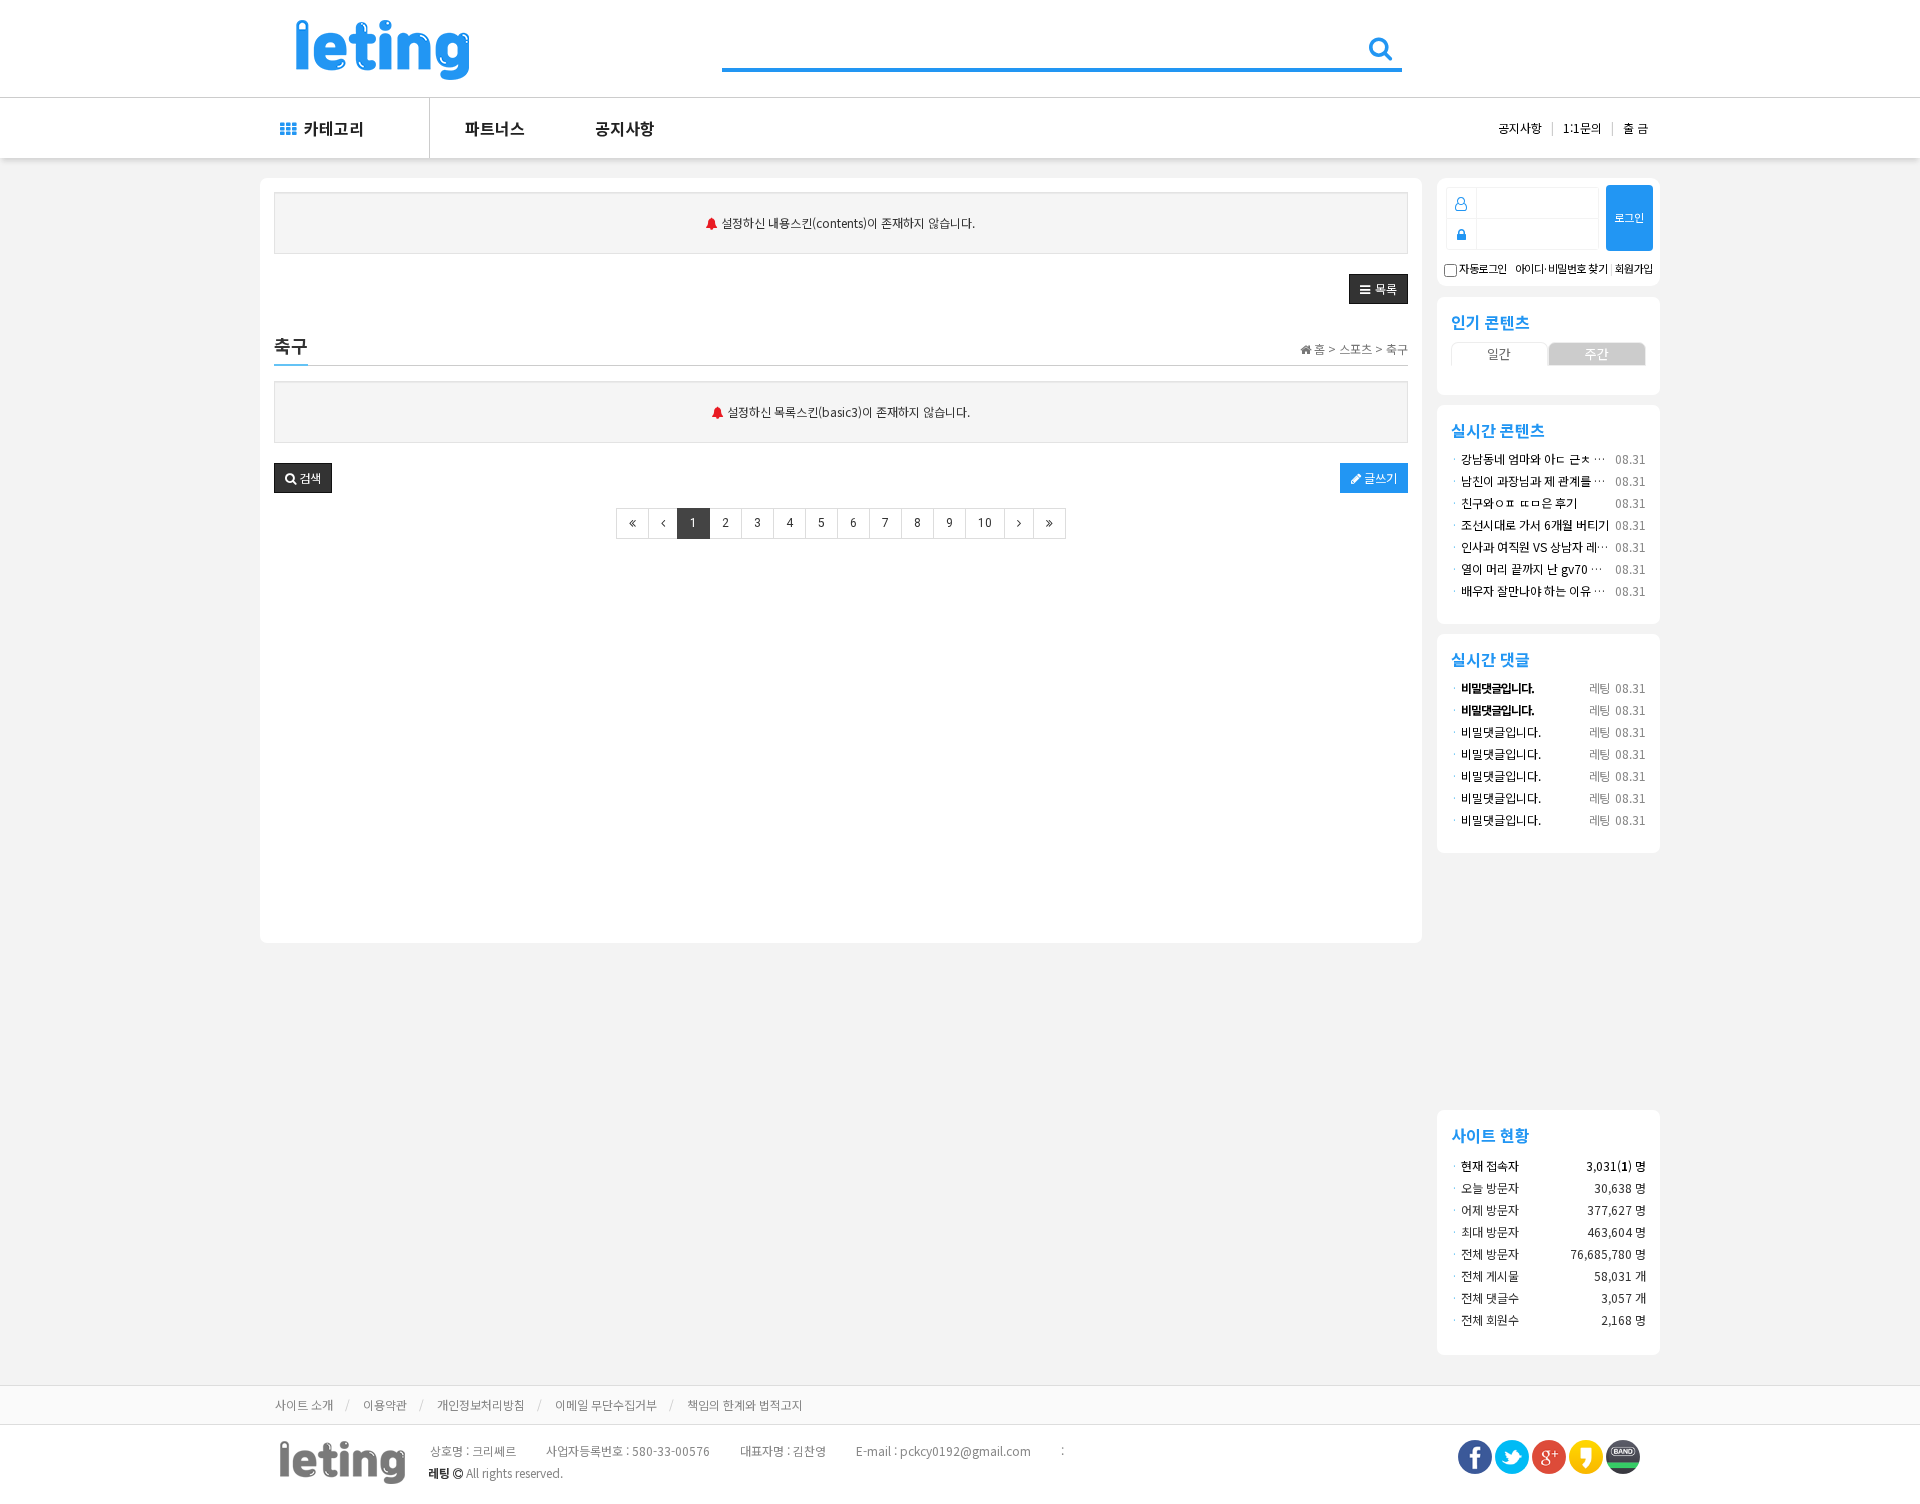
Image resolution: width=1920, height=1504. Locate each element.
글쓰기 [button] (1379, 477)
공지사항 (625, 128)
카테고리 (330, 128)
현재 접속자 (1490, 1165)
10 (985, 523)
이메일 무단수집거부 (606, 1404)
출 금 (1635, 127)
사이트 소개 (304, 1404)
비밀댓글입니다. (1496, 731)
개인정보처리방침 (481, 1404)
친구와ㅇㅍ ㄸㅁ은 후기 (1514, 502)
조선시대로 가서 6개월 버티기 (1530, 524)
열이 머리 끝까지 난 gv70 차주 (1532, 568)
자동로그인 (1482, 269)
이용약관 (385, 1404)
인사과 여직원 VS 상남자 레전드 (1535, 546)
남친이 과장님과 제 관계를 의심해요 (1544, 480)
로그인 (1629, 217)
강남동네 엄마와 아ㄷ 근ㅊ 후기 (1533, 458)
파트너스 (495, 128)
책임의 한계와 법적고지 (745, 1404)
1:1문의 (1582, 127)
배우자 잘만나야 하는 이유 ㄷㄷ (1533, 590)
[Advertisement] (841, 705)
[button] (1378, 289)
